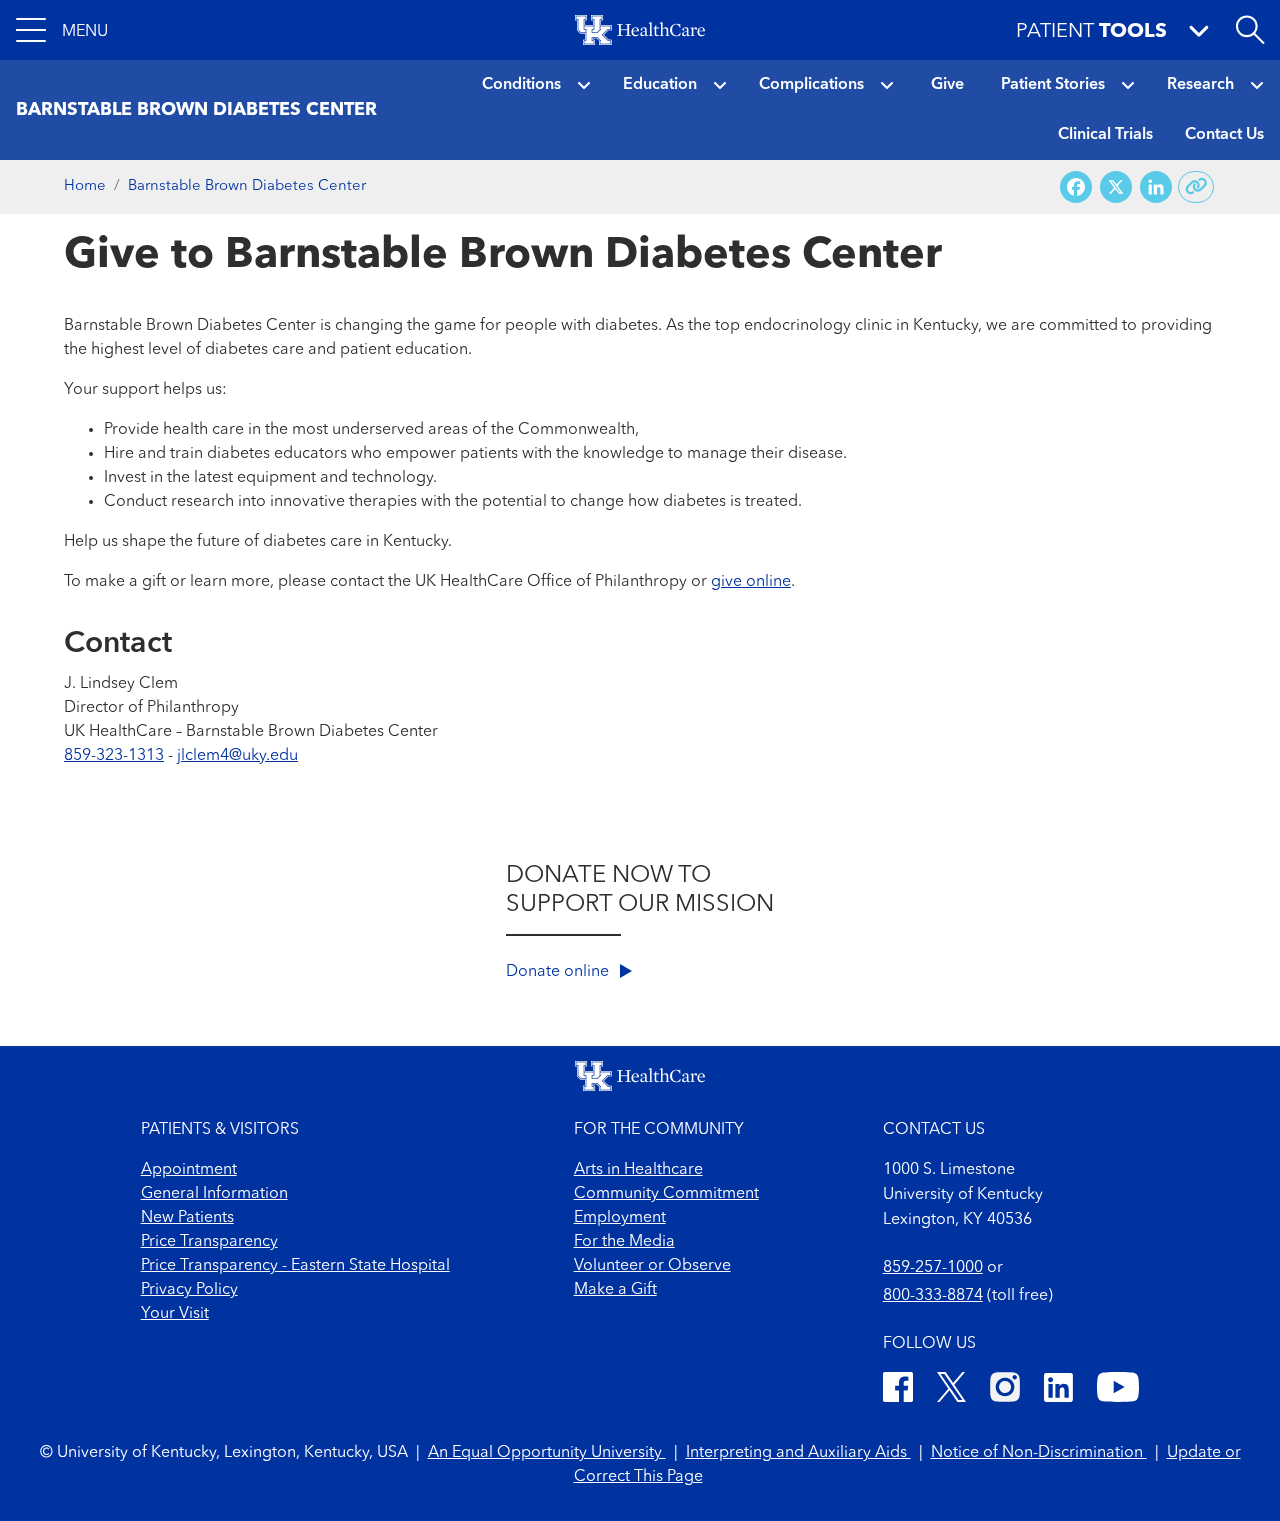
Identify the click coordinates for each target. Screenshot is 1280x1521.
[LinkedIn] (1058, 1390)
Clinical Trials (1105, 135)
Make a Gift (615, 1290)
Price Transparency (209, 1242)
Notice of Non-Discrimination (1039, 1453)
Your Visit (175, 1314)
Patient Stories (1053, 85)
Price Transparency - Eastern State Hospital (295, 1266)
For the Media (624, 1242)
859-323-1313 (114, 756)
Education (660, 85)
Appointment (189, 1170)
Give (947, 85)
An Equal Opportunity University (547, 1453)
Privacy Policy (189, 1290)
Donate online (559, 972)
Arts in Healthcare (638, 1170)
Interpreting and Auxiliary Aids (798, 1453)
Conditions (521, 85)
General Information (214, 1194)
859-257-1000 (933, 1268)
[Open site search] (1250, 30)
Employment (620, 1218)
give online (751, 582)
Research (1200, 85)
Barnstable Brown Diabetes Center (247, 186)
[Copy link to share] (1196, 187)
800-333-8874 (933, 1296)
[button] (62, 30)
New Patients (187, 1218)
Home (85, 186)
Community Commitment (666, 1194)
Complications (811, 85)
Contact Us (1224, 135)
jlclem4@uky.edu (237, 756)
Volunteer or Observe (652, 1266)
